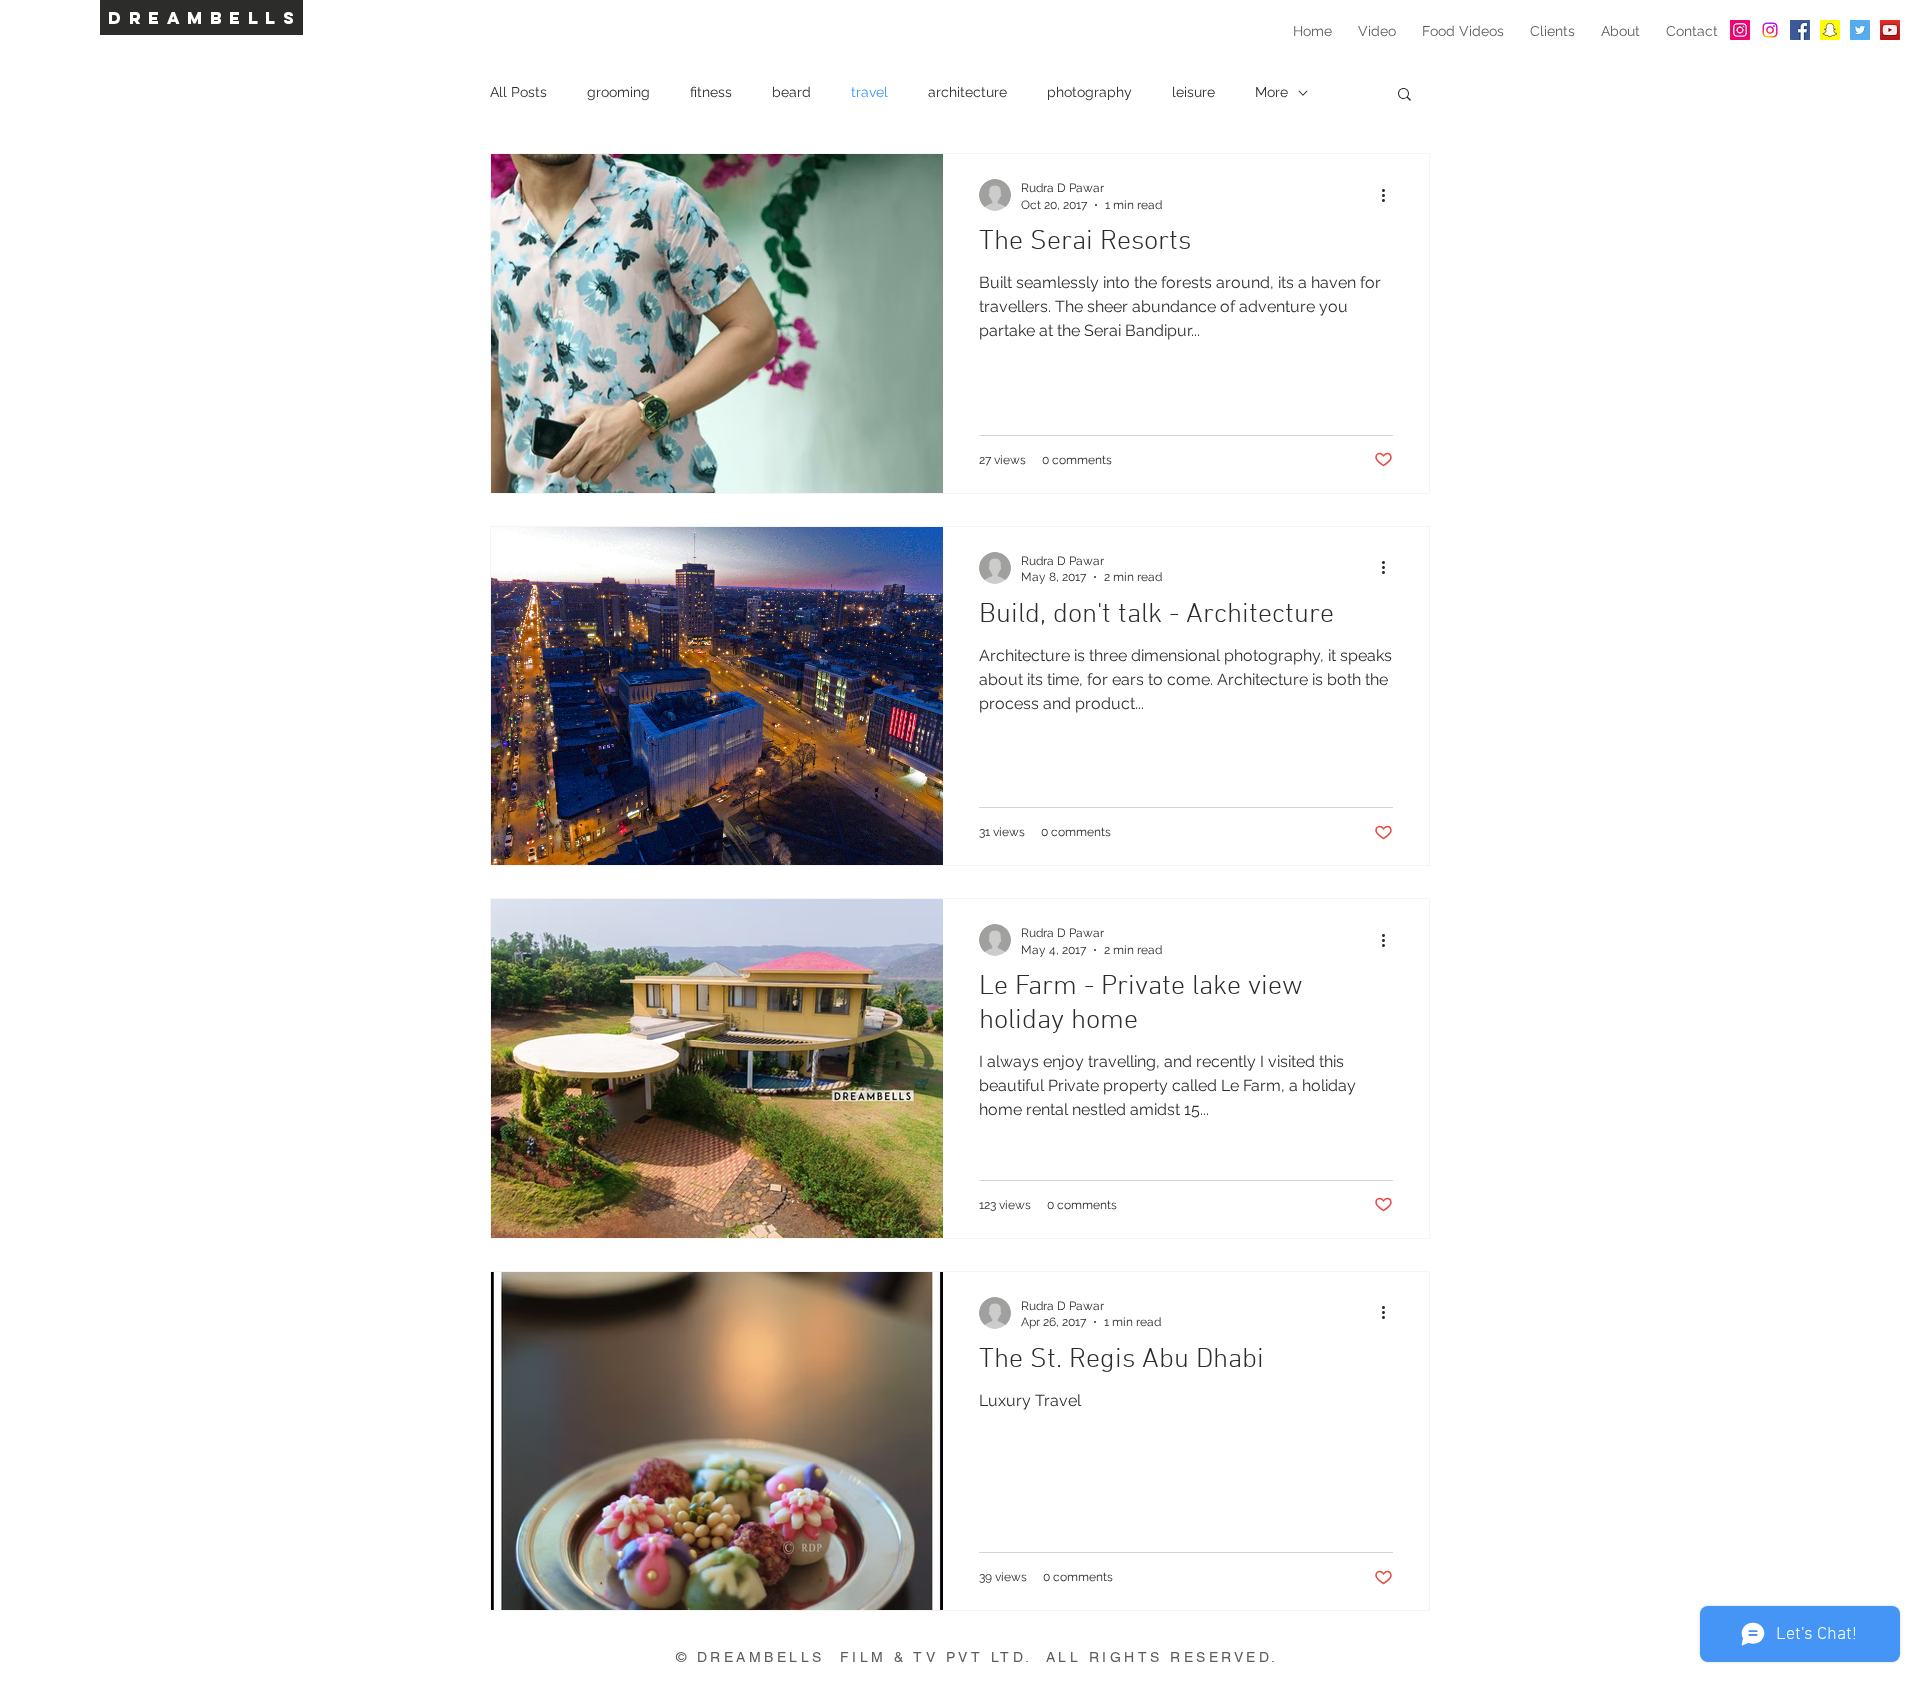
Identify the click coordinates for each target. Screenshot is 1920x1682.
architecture (967, 92)
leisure (1193, 92)
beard (791, 92)
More (1271, 92)
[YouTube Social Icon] (1890, 30)
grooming (618, 92)
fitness (711, 92)
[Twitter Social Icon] (1860, 30)
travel (869, 92)
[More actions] (1390, 195)
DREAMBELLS (204, 18)
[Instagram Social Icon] (1740, 30)
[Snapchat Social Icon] (1830, 30)
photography (1089, 92)
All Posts (518, 92)
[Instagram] (1770, 30)
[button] (1404, 95)
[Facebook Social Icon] (1800, 30)
